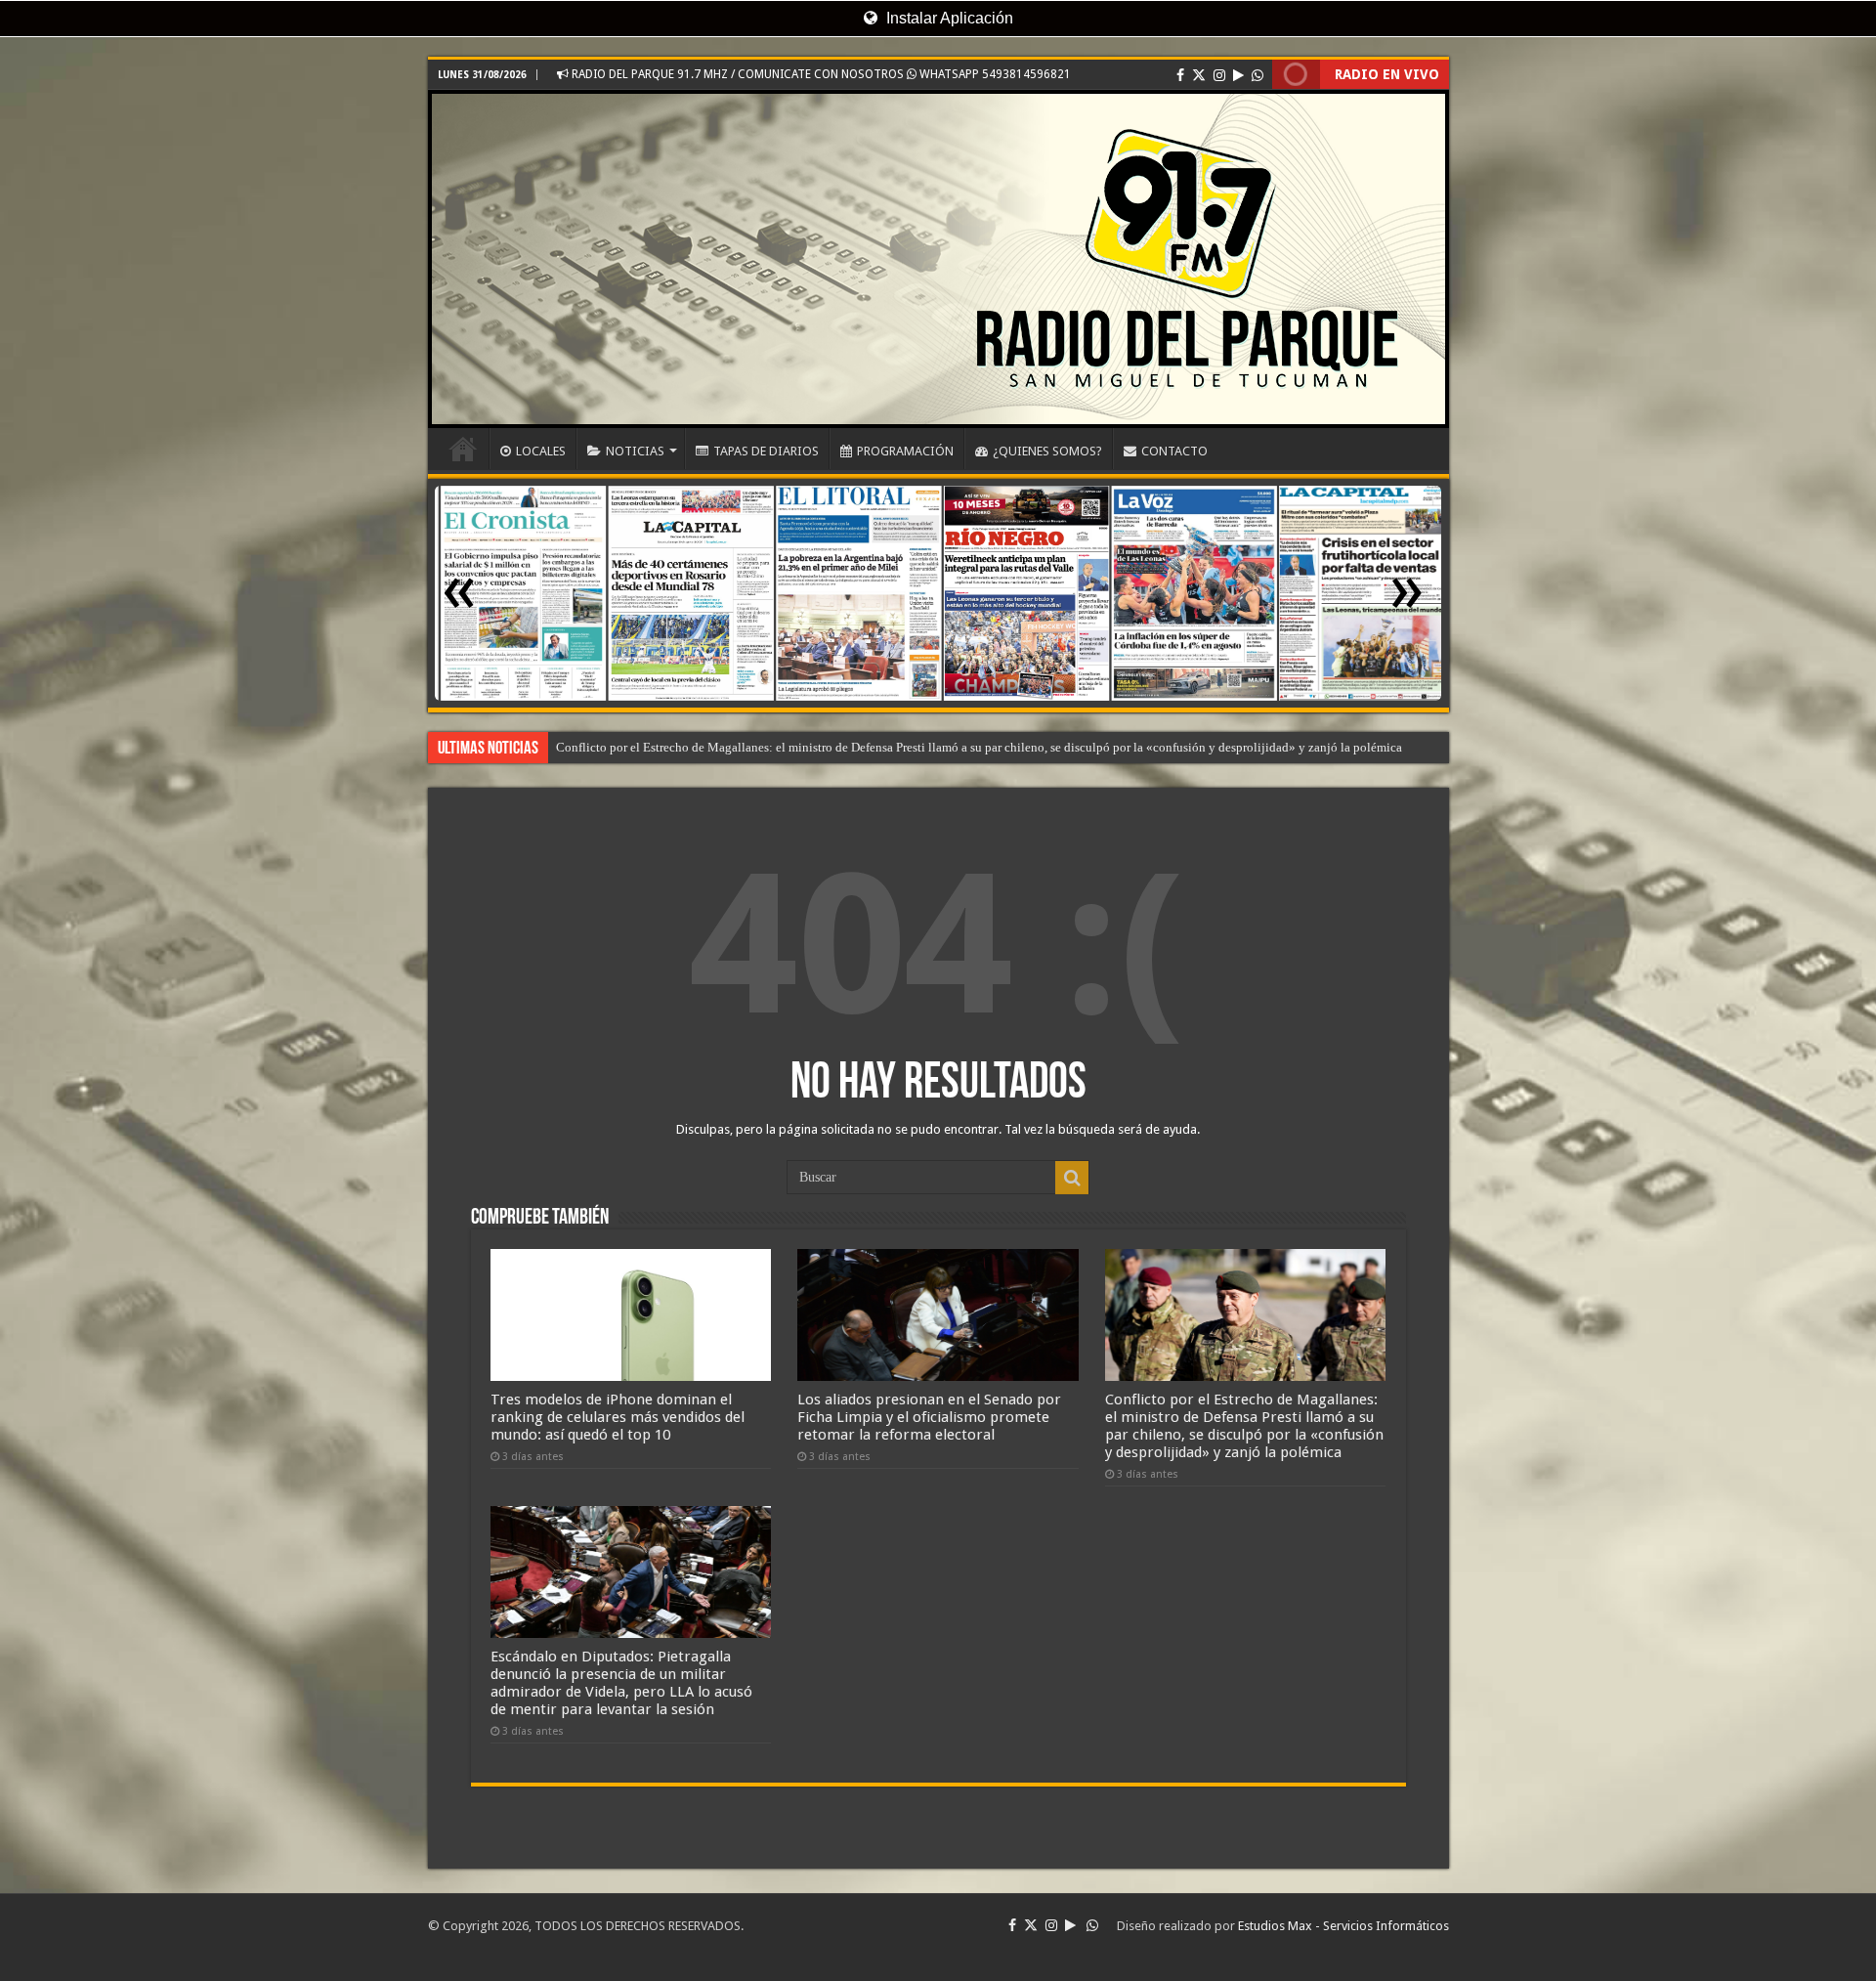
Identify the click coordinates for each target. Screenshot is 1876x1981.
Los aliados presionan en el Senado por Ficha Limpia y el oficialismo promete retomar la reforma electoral (929, 1417)
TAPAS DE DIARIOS (766, 451)
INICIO (463, 449)
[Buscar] (1072, 1178)
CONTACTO (1174, 451)
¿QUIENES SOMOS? (1047, 451)
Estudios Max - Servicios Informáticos (1343, 1926)
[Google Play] (1238, 75)
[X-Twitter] (1199, 75)
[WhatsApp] (1258, 75)
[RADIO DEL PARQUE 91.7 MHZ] (938, 259)
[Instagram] (1219, 75)
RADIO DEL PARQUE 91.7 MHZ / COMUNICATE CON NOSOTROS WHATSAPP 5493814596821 (820, 74)
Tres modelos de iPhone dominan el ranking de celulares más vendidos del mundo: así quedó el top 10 (618, 1417)
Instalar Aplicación (948, 18)
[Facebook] (1180, 75)
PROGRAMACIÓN (905, 451)
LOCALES (541, 451)
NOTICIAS (635, 451)
